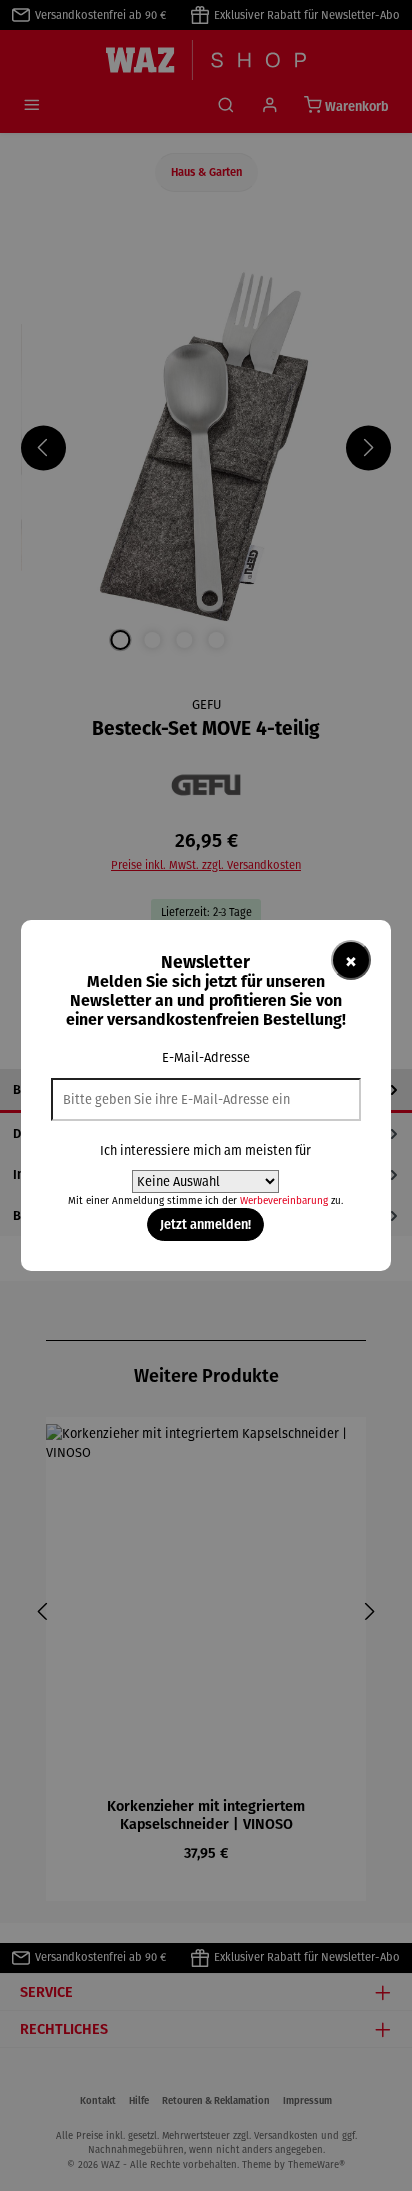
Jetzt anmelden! (205, 1224)
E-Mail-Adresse (206, 1057)
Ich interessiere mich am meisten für (205, 1150)
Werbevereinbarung (284, 1200)
